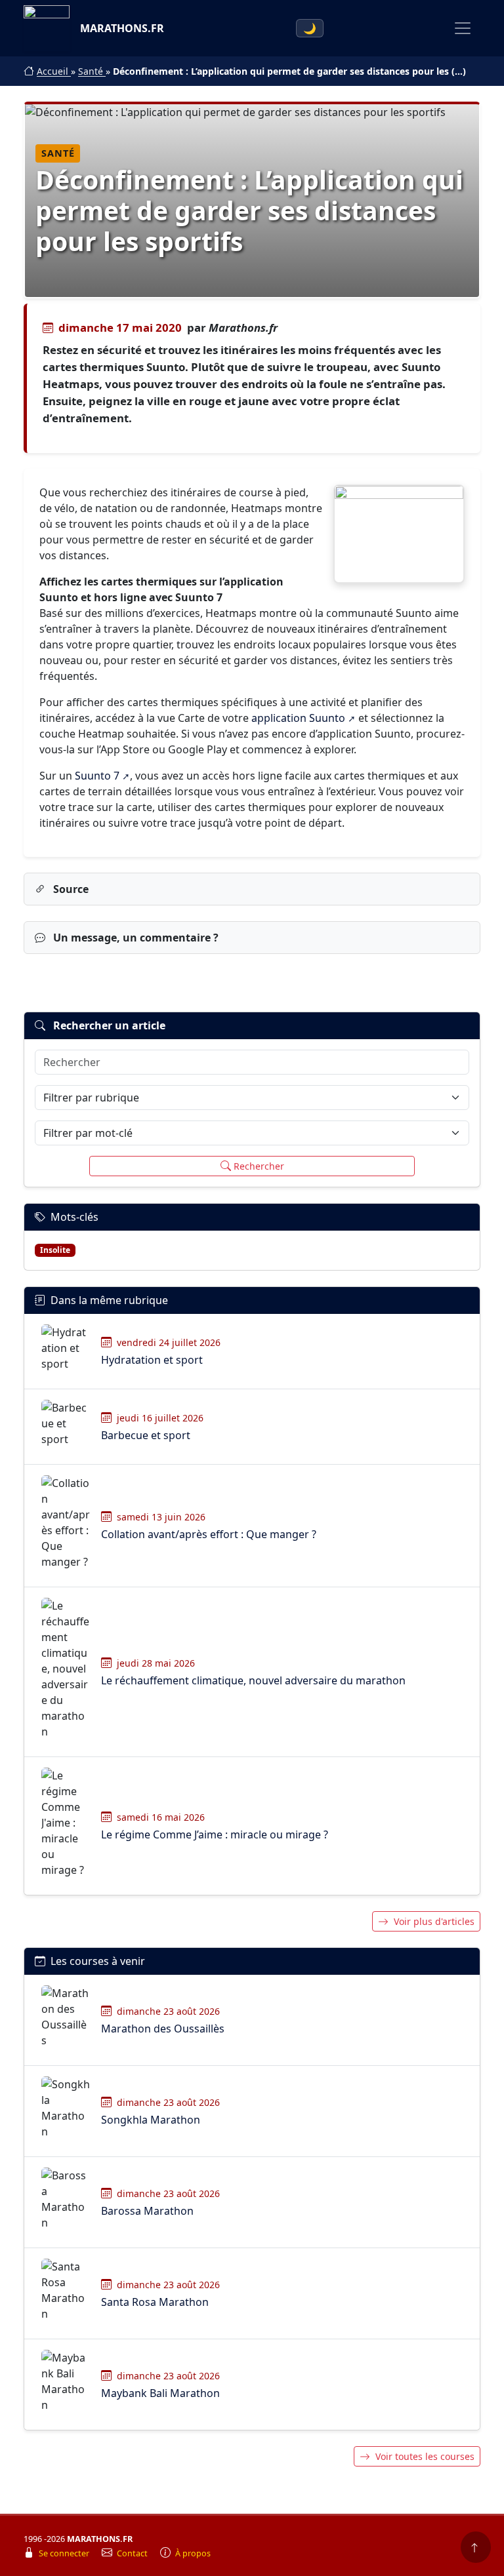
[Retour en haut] (476, 2547)
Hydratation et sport (152, 1360)
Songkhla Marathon (151, 2120)
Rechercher (259, 1166)
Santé (92, 71)
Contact (133, 2553)
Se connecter (65, 2553)
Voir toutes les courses (425, 2456)
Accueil (54, 71)
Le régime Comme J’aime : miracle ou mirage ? (215, 1834)
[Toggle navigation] (463, 28)
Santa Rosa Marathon (155, 2302)
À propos (193, 2553)
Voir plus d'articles (434, 1921)
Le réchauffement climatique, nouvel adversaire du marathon (253, 1680)
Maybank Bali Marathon (160, 2393)
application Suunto (298, 718)
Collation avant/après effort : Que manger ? (209, 1534)
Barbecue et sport (146, 1435)
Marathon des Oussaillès (163, 2029)
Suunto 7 (97, 776)
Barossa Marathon (147, 2211)
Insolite (55, 1250)
